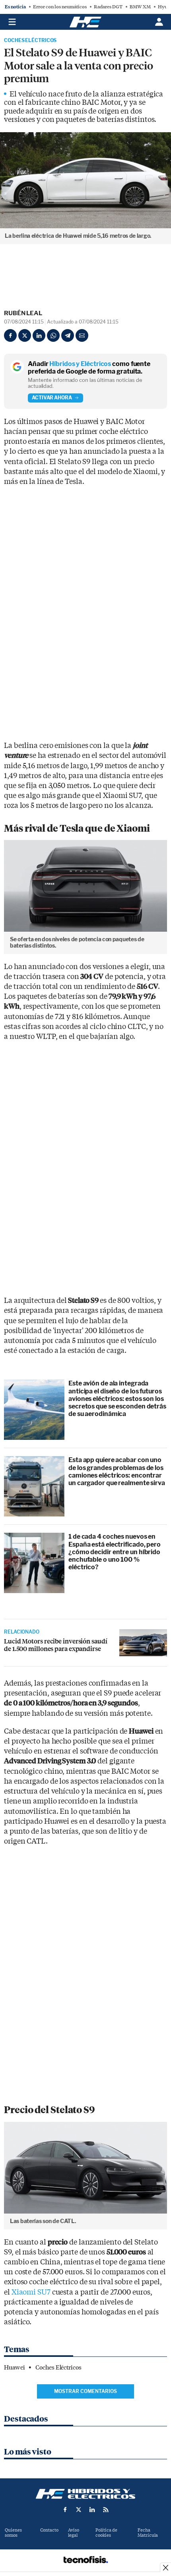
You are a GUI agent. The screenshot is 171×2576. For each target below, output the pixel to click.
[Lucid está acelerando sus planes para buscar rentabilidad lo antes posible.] (143, 1643)
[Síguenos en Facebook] (65, 2510)
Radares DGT (108, 7)
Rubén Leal (23, 313)
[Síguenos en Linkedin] (92, 2510)
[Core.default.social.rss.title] (106, 2510)
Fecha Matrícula (148, 2533)
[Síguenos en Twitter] (79, 2510)
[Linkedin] (39, 335)
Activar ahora (52, 398)
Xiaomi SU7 (31, 2292)
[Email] (82, 335)
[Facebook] (10, 335)
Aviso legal (74, 2533)
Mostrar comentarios (85, 2391)
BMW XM (140, 7)
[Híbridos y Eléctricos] (85, 2494)
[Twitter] (25, 335)
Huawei (14, 2368)
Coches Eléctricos (30, 40)
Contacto (49, 2530)
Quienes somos (13, 2533)
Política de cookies (106, 2533)
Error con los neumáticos (60, 7)
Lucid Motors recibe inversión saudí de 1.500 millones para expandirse (56, 1645)
